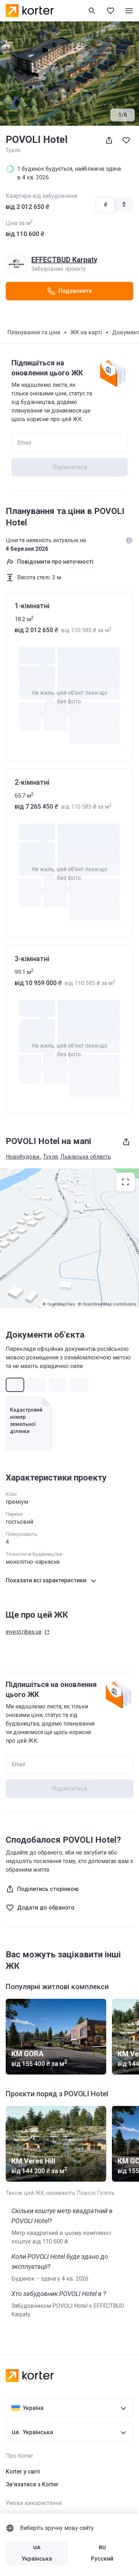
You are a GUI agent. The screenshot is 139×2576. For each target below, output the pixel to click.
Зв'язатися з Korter (32, 2484)
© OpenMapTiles (59, 1304)
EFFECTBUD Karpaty (64, 260)
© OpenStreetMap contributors (107, 1304)
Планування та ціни (34, 332)
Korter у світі (23, 2472)
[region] (69, 1238)
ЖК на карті (86, 332)
